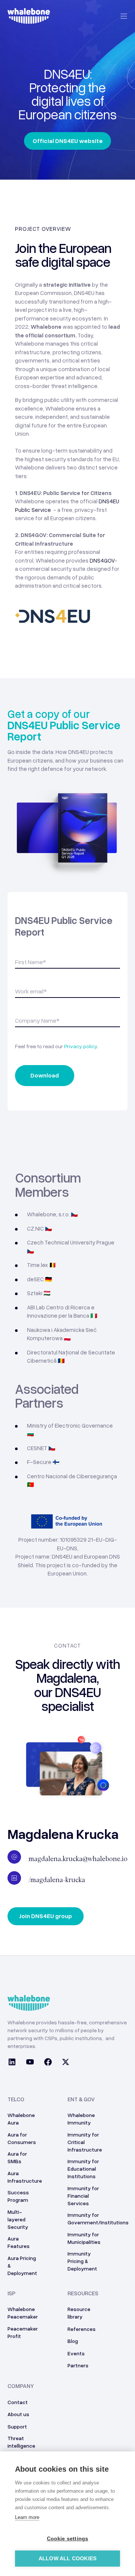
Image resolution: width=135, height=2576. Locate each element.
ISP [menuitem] (11, 2293)
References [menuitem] (82, 2329)
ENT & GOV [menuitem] (81, 2099)
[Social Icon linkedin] (14, 2063)
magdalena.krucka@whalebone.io (78, 1859)
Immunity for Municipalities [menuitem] (84, 2238)
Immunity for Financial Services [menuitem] (83, 2196)
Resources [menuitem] (83, 2293)
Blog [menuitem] (73, 2341)
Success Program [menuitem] (18, 2196)
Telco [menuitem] (16, 2099)
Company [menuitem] (21, 2386)
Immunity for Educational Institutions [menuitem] (83, 2169)
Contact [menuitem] (18, 2402)
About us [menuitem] (18, 2414)
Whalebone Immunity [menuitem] (81, 2119)
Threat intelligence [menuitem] (21, 2442)
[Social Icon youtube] (30, 2063)
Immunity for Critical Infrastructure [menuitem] (85, 2142)
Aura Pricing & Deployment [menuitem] (22, 2265)
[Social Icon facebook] (48, 2063)
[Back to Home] (29, 20)
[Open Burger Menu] (124, 16)
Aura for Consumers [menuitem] (22, 2138)
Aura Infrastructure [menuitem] (25, 2177)
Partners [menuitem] (78, 2365)
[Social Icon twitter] (63, 2063)
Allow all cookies (67, 2559)
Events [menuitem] (76, 2353)
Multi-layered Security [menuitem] (18, 2219)
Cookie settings (68, 2539)
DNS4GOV (102, 560)
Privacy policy (81, 1046)
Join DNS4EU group (46, 1916)
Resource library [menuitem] (79, 2313)
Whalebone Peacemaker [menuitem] (23, 2313)
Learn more (27, 2517)
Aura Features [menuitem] (19, 2242)
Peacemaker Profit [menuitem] (23, 2332)
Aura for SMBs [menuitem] (17, 2157)
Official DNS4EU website (68, 141)
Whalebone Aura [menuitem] (21, 2119)
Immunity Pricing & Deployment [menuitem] (82, 2261)
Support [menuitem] (17, 2426)
